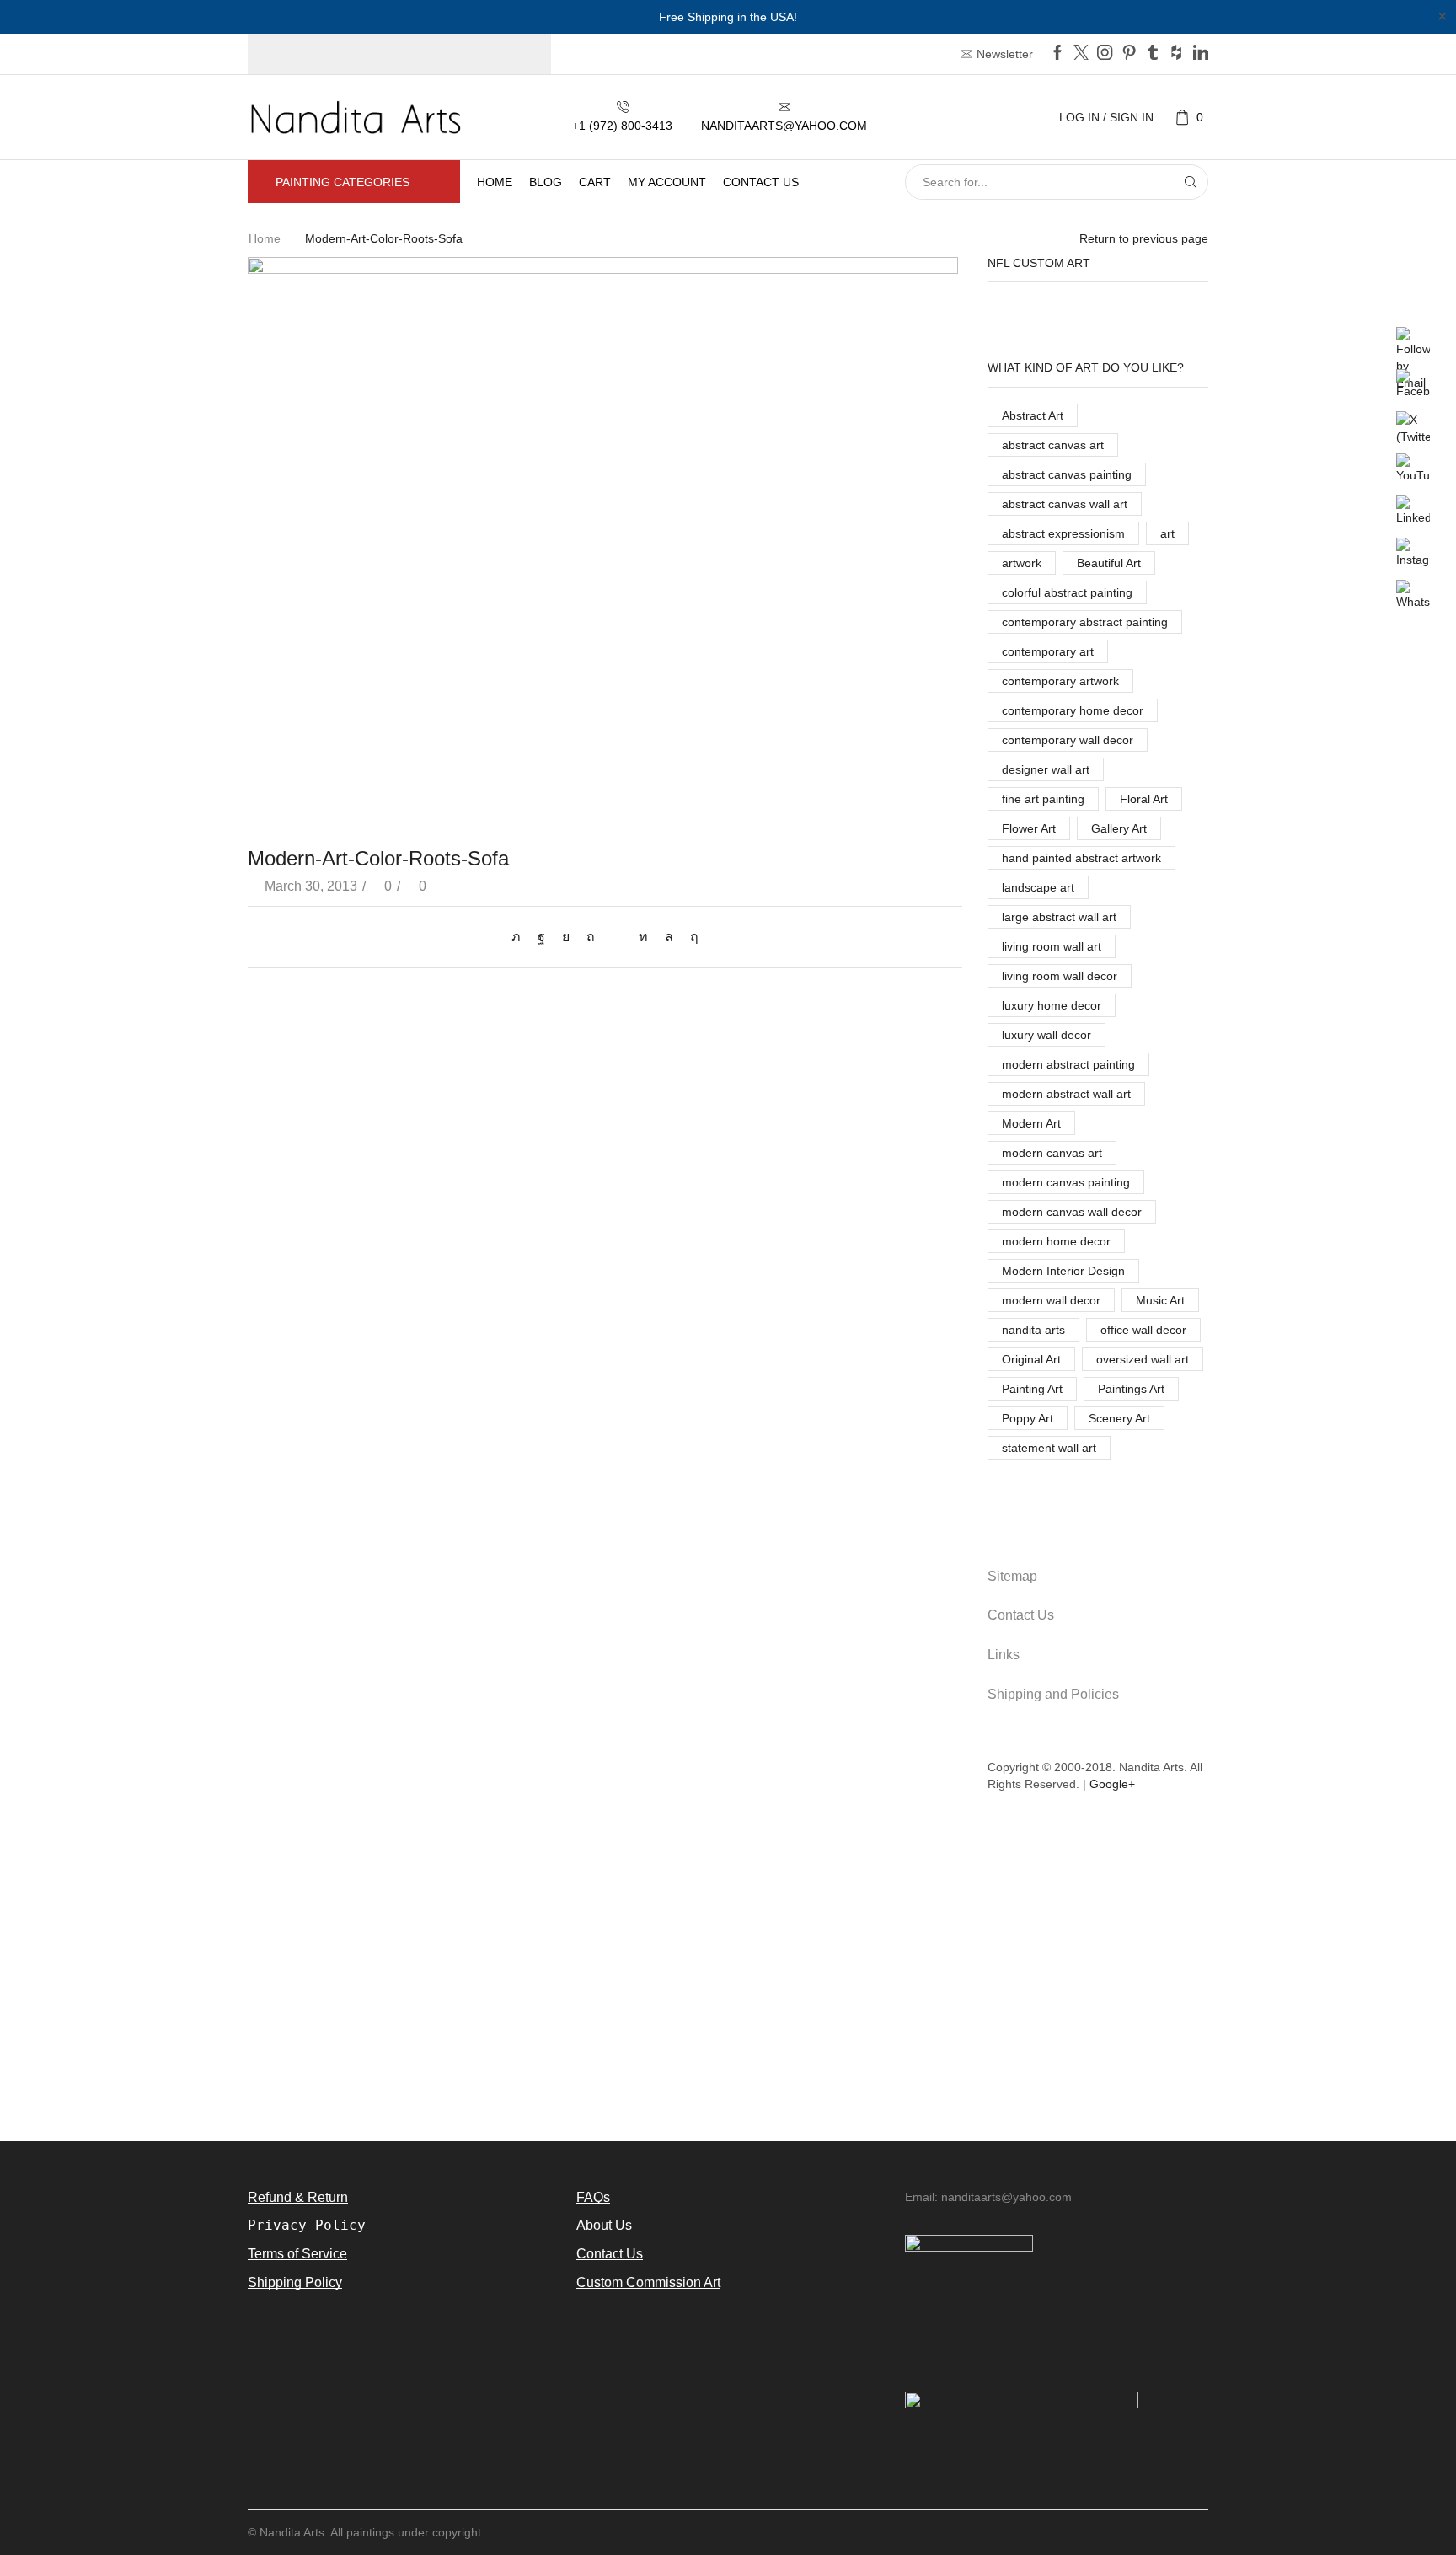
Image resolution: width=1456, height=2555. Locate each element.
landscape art (1038, 887)
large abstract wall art (1059, 917)
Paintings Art (1131, 1389)
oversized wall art (1143, 1359)
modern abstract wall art (1066, 1094)
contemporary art (1048, 651)
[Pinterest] (1129, 54)
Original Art (1031, 1359)
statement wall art (1049, 1448)
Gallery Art (1119, 828)
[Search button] (1191, 182)
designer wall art (1046, 769)
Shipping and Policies (1053, 1694)
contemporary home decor (1073, 710)
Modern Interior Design (1063, 1271)
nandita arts (1033, 1330)
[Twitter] (1081, 54)
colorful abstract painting (1067, 592)
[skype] (690, 937)
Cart (595, 182)
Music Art (1160, 1300)
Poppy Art (1028, 1418)
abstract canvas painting (1067, 474)
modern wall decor (1051, 1300)
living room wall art (1052, 946)
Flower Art (1029, 828)
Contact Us (1021, 1615)
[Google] (1176, 54)
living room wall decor (1060, 976)
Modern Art (1031, 1123)
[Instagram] (1105, 54)
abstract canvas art (1053, 445)
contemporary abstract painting (1085, 622)
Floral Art (1144, 799)
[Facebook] (1057, 54)
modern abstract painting (1068, 1064)
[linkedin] (643, 937)
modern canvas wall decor (1072, 1212)
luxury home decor (1052, 1005)
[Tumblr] (1153, 54)
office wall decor (1143, 1330)
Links (1004, 1655)
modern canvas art (1052, 1153)
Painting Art (1032, 1389)
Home (495, 182)
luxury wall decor (1046, 1035)
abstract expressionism (1063, 533)
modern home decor (1056, 1241)
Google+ (1112, 1784)
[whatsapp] (669, 937)
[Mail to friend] (617, 937)
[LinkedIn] (1201, 54)
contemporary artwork (1060, 681)
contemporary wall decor (1068, 740)
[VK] (566, 937)
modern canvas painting (1066, 1182)
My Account (667, 182)
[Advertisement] (728, 1977)
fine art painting (1043, 799)
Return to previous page (1144, 238)
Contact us (761, 182)
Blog (546, 182)
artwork (1022, 563)
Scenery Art (1119, 1418)
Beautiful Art (1109, 563)
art (1167, 533)
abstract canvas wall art (1065, 504)
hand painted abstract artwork (1081, 858)
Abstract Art (1033, 415)
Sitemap (1012, 1576)
